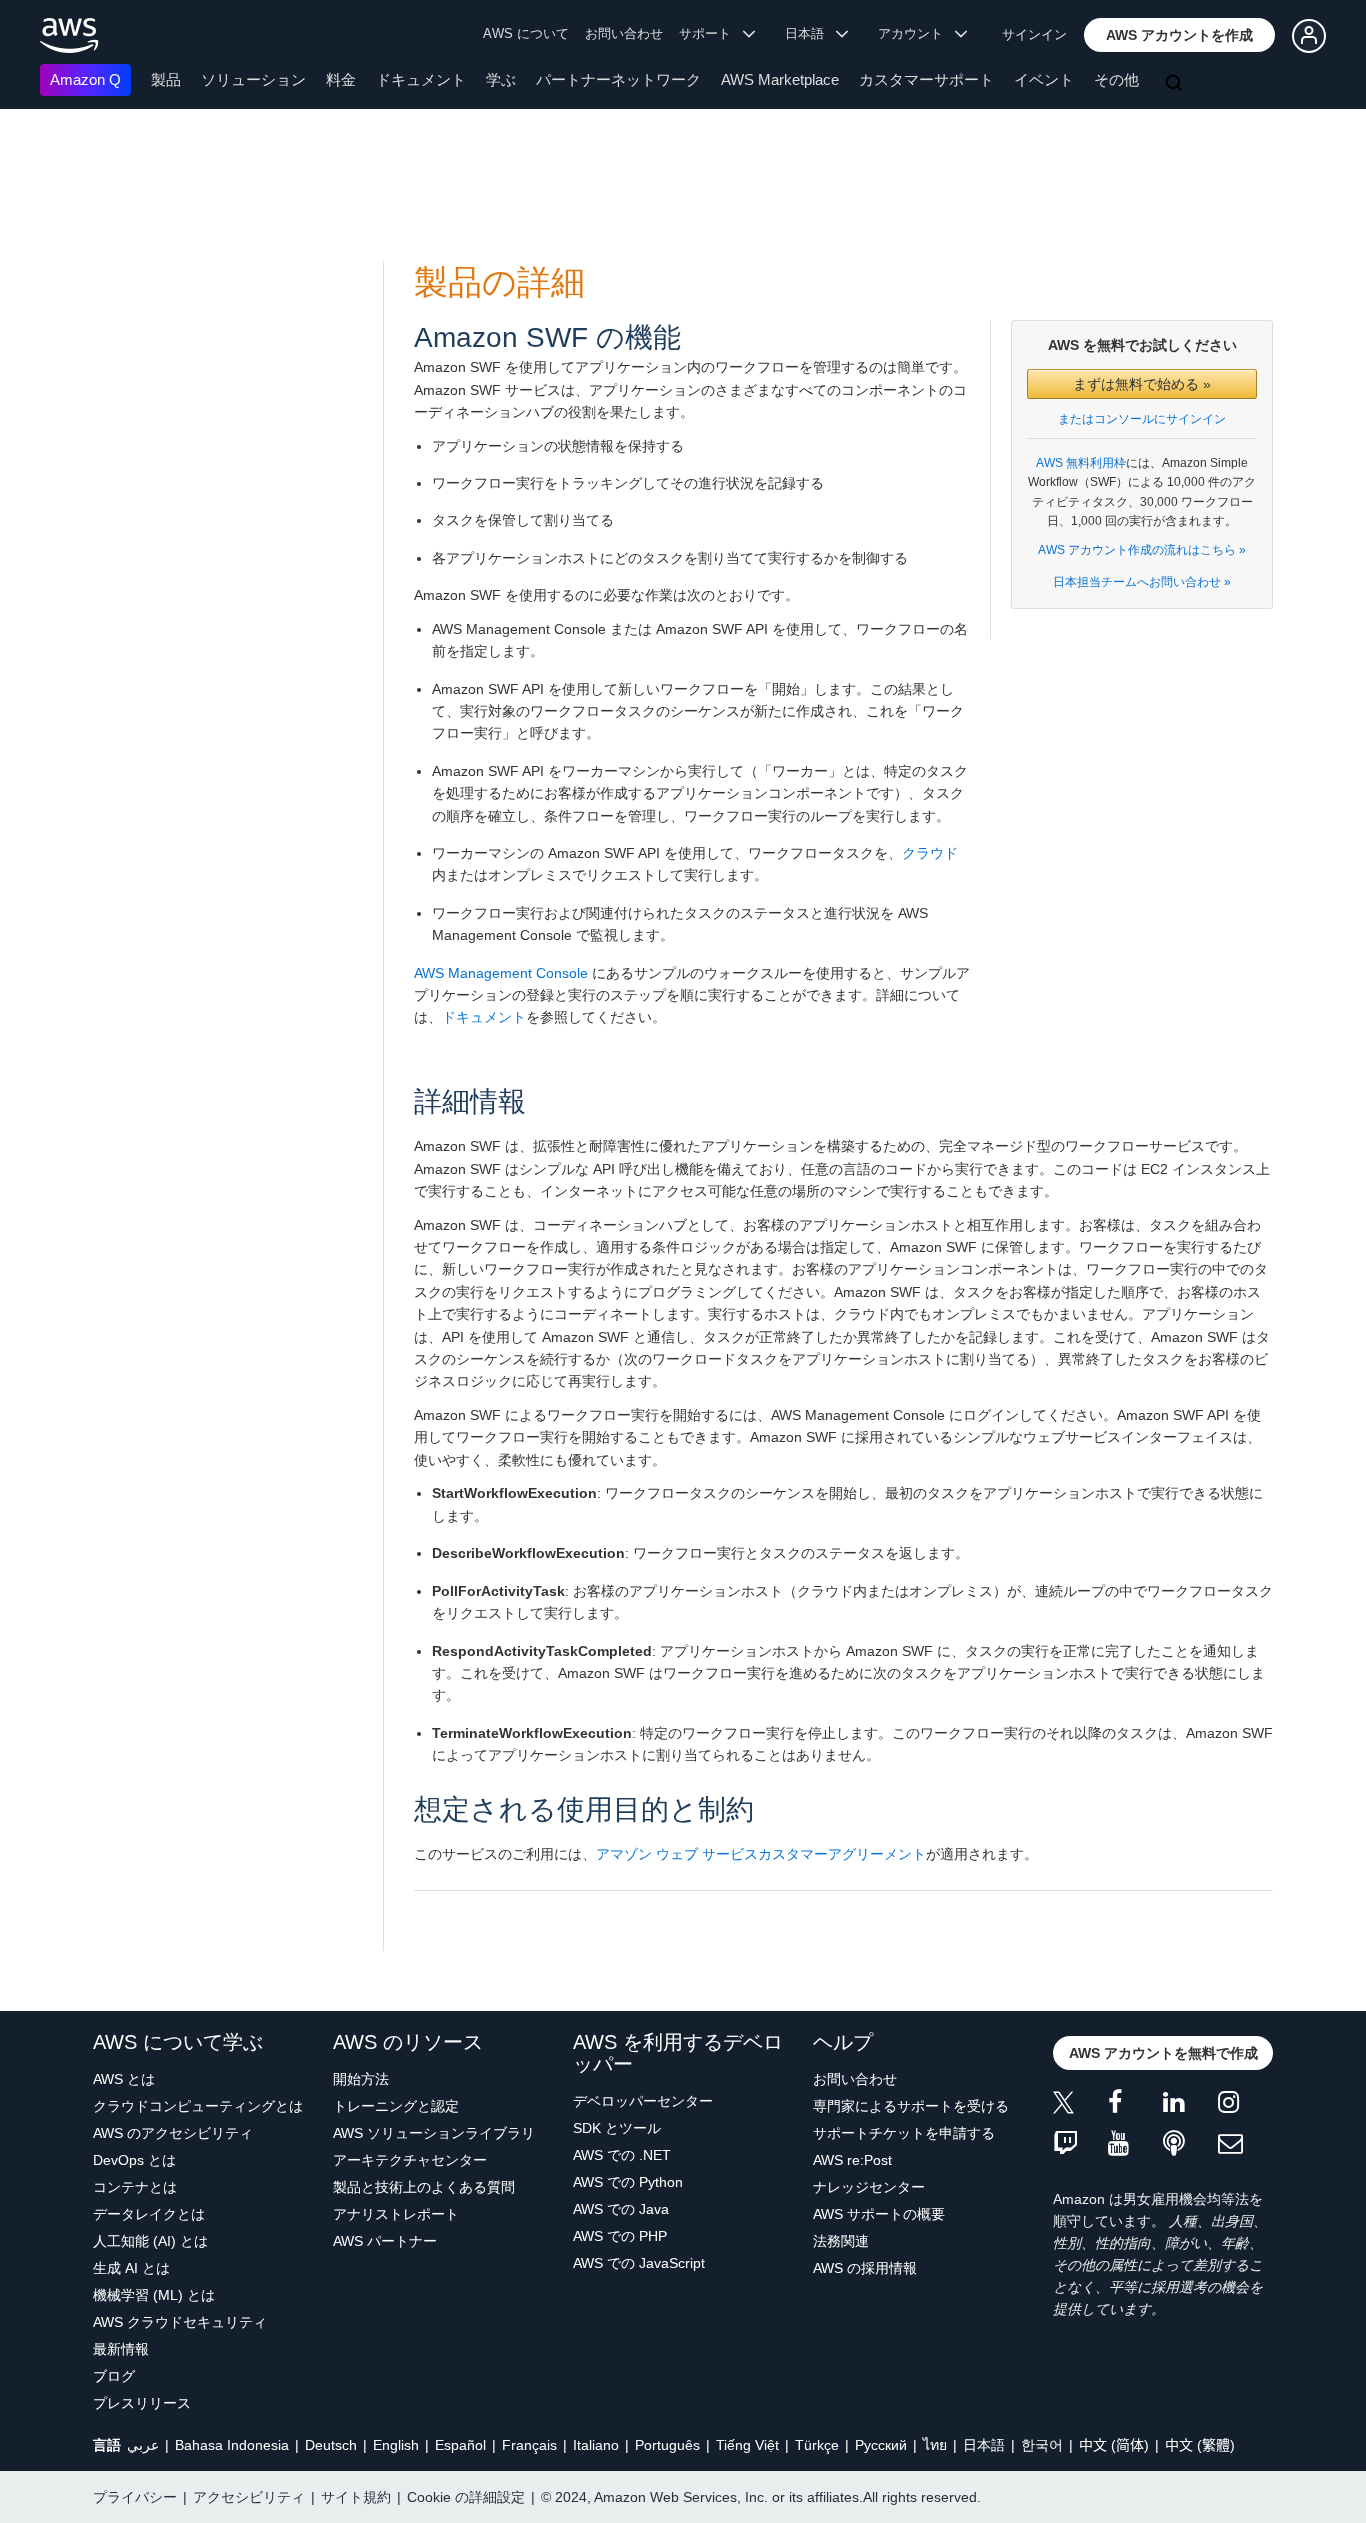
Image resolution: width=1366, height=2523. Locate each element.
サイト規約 (356, 2497)
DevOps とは (134, 2160)
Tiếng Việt (747, 2445)
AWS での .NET (622, 2155)
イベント (1044, 79)
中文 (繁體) (1200, 2445)
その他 (1116, 79)
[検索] (1176, 84)
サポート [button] (711, 33)
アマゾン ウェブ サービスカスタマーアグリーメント (761, 1854)
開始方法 (361, 2079)
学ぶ (501, 79)
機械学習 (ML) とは (154, 2295)
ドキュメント (421, 79)
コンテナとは (135, 2187)
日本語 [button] (810, 33)
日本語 (984, 2445)
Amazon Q (85, 79)
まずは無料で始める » (1142, 384)
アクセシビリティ (249, 2497)
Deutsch (331, 2445)
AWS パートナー (385, 2241)
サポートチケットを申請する (904, 2133)
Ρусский (881, 2445)
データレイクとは (149, 2214)
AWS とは (124, 2079)
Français (529, 2445)
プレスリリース (142, 2403)
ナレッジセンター (869, 2187)
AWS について (526, 33)
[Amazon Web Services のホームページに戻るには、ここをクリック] (69, 35)
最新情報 (121, 2349)
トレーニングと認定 (396, 2106)
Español (460, 2445)
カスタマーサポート (926, 79)
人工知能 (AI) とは (150, 2241)
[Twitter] (1080, 2105)
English (396, 2445)
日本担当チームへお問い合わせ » (1142, 582)
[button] (1179, 35)
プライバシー (135, 2497)
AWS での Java (621, 2209)
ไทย (935, 2445)
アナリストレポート (396, 2214)
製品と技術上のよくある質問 (424, 2187)
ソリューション (253, 79)
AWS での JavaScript (639, 2263)
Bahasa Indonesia (232, 2445)
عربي (143, 2445)
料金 (341, 79)
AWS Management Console (501, 973)
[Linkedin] (1190, 2105)
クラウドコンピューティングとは (198, 2106)
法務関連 (841, 2241)
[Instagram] (1245, 2105)
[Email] (1245, 2144)
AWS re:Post (852, 2160)
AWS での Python (628, 2182)
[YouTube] (1135, 2144)
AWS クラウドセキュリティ (180, 2322)
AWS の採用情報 (865, 2268)
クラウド (930, 853)
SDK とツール (617, 2128)
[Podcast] (1190, 2144)
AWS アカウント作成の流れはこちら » (1142, 550)
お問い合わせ (624, 33)
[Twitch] (1080, 2144)
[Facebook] (1135, 2105)
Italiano (596, 2445)
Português (667, 2445)
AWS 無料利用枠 (1081, 463)
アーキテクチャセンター (410, 2160)
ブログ (114, 2376)
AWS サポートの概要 (879, 2214)
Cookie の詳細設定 (466, 2497)
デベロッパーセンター (643, 2101)
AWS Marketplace (780, 79)
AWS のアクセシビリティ (173, 2133)
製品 (166, 79)
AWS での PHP (620, 2236)
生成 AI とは (131, 2268)
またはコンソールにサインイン (1142, 419)
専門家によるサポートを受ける (911, 2106)
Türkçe (817, 2445)
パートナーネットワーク (618, 79)
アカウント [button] (916, 33)
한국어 (1042, 2445)
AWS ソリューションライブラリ (434, 2133)
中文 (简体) (1114, 2445)
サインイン (1034, 34)
